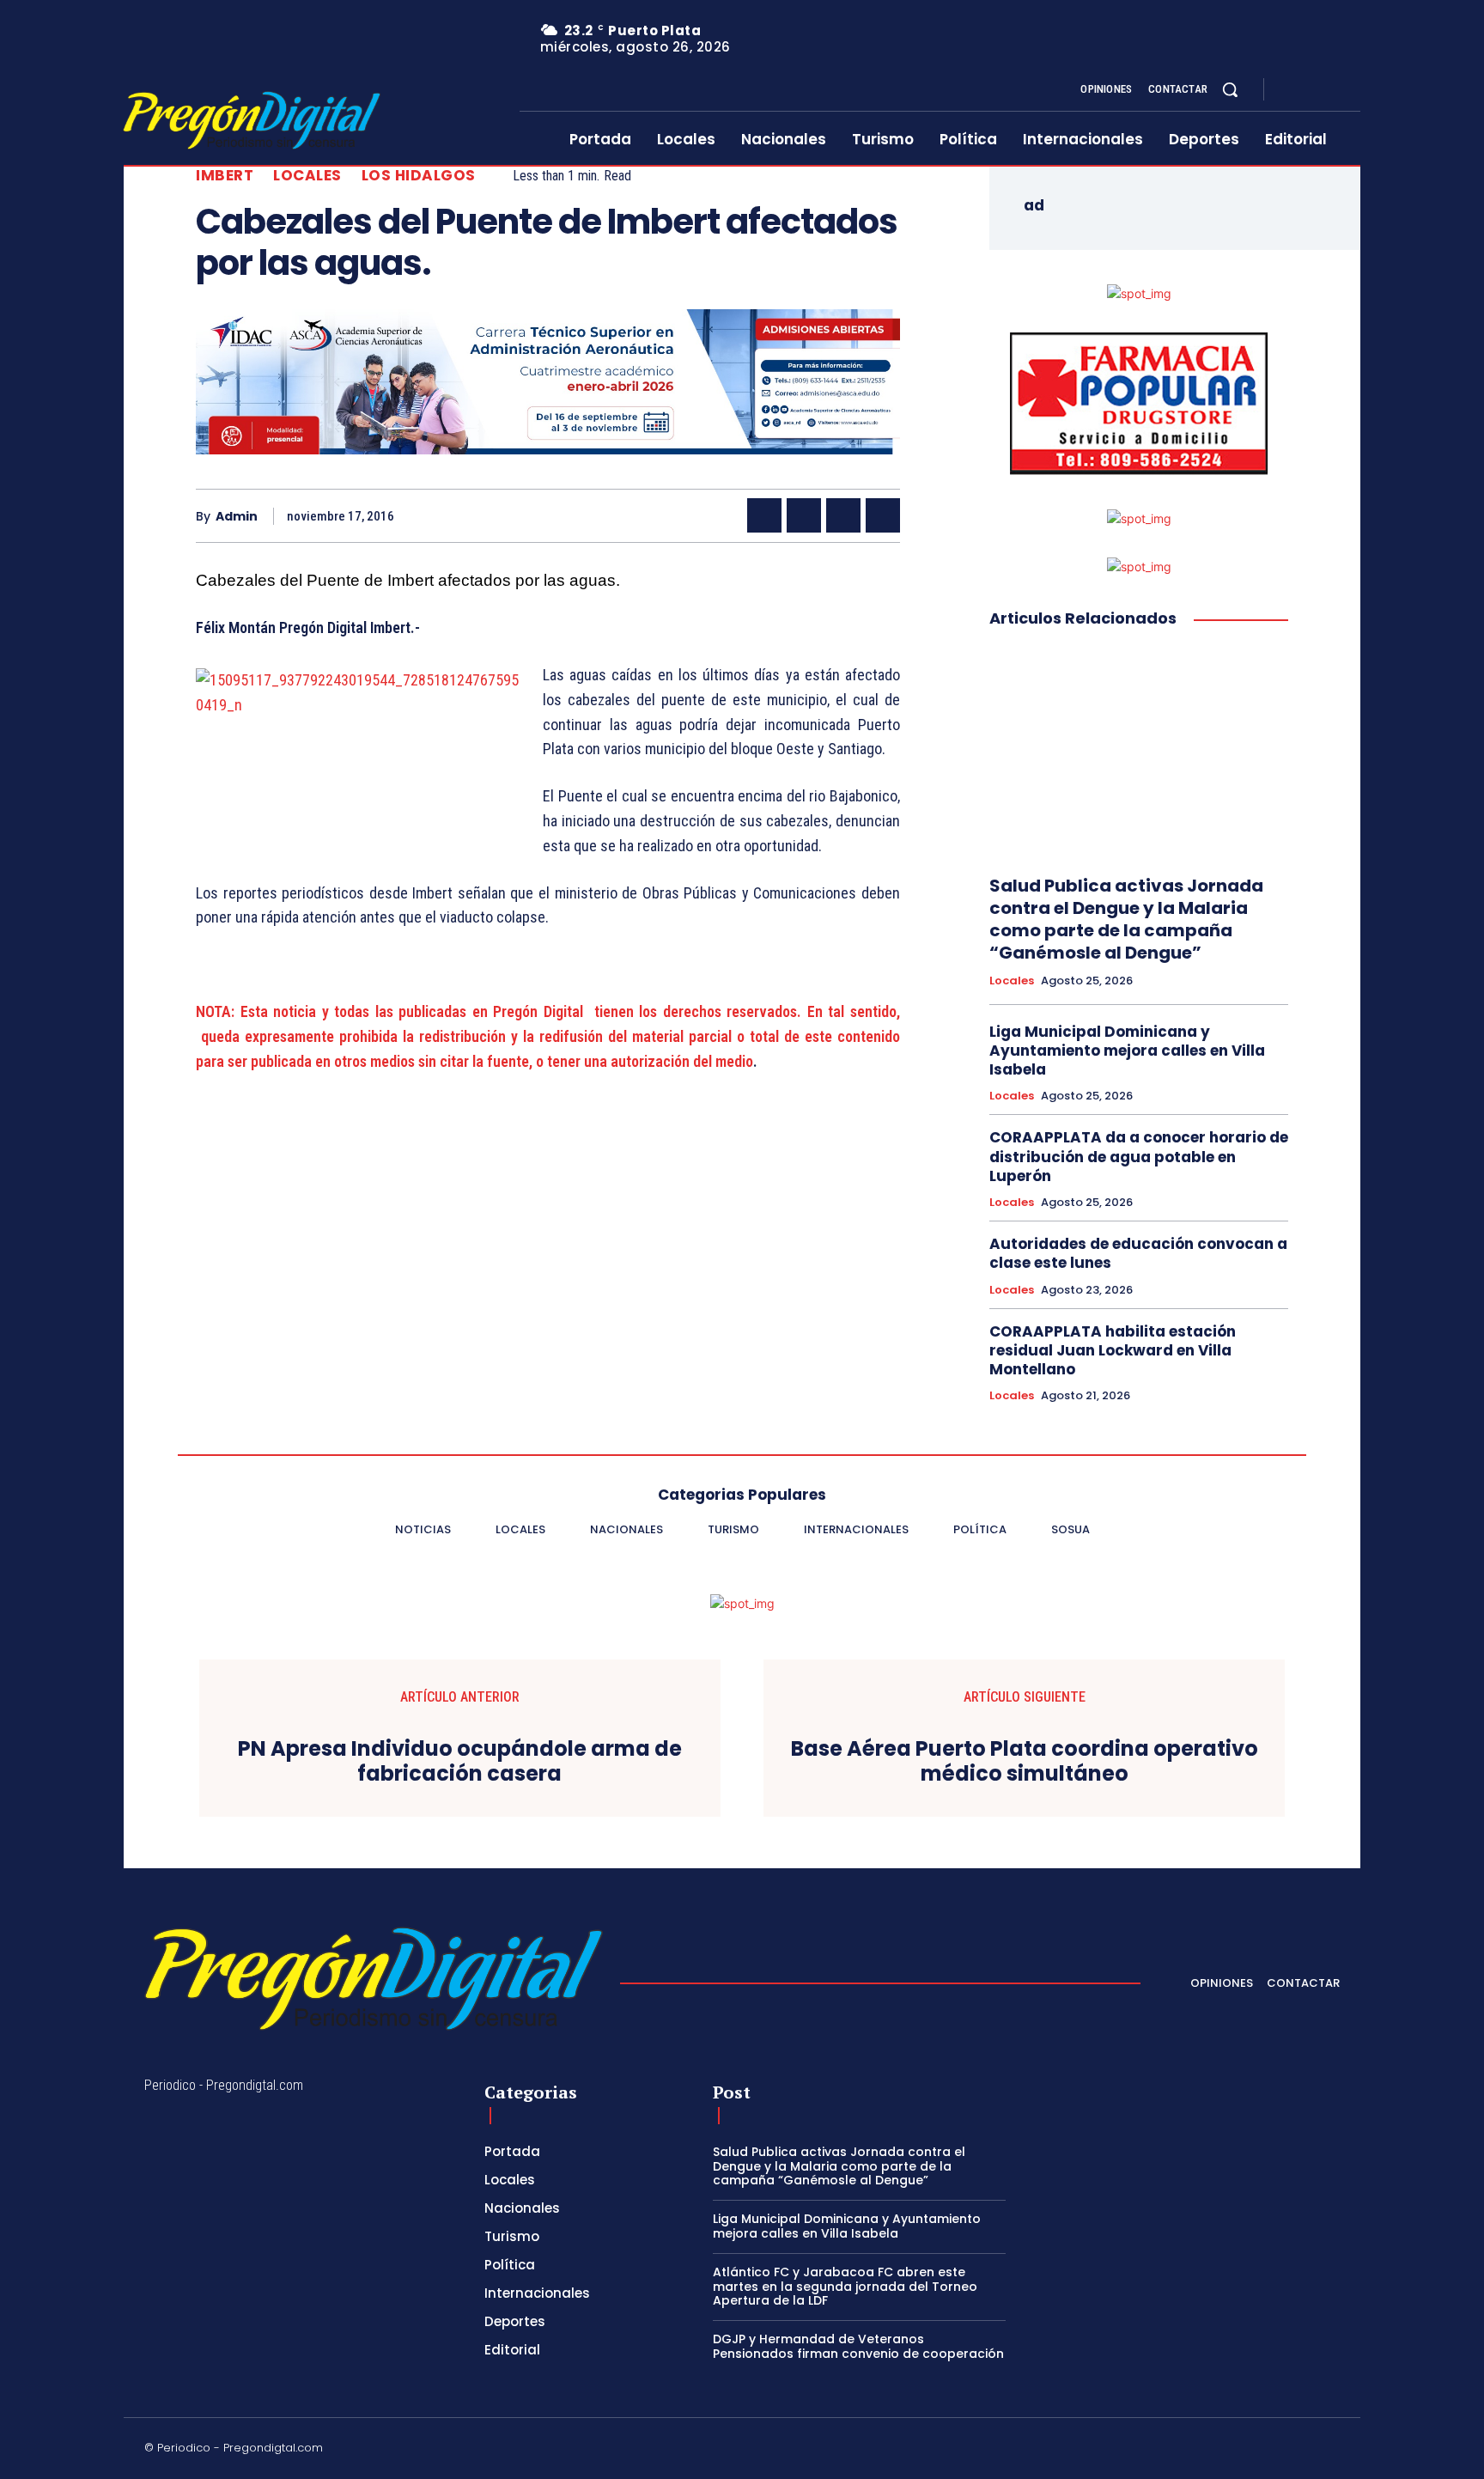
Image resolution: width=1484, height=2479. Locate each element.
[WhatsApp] (883, 515)
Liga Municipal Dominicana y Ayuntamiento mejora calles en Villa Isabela (1127, 1051)
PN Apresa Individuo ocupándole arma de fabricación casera (460, 1762)
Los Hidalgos (419, 176)
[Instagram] (1312, 90)
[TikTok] (1210, 2451)
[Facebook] (1292, 90)
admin (237, 517)
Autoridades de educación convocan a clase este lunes (1138, 1253)
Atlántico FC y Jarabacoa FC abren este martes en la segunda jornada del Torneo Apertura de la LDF (845, 2287)
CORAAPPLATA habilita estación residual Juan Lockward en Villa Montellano (1113, 1350)
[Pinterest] (843, 515)
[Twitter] (1333, 90)
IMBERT (225, 176)
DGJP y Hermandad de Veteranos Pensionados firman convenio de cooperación (858, 2346)
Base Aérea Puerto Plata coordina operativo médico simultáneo (1025, 1762)
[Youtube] (1353, 90)
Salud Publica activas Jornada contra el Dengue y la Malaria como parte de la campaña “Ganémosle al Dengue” (1126, 919)
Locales (307, 176)
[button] (1230, 89)
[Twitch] (1251, 2451)
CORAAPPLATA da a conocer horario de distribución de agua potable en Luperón (1139, 1156)
